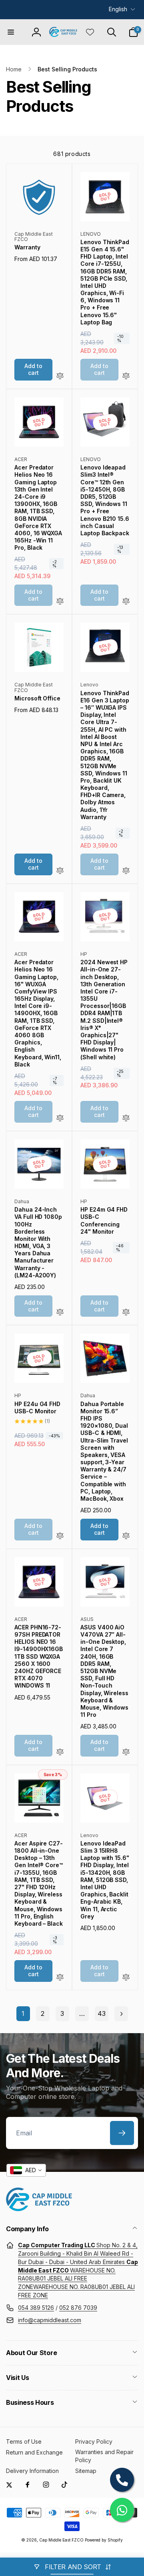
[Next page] (121, 2014)
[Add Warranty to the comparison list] (60, 376)
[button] (11, 32)
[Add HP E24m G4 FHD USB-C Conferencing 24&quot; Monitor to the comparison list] (126, 1312)
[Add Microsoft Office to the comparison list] (60, 871)
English (118, 9)
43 (102, 2013)
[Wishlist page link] (90, 32)
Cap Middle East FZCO (61, 2540)
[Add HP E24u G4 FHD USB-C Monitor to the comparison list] (60, 1536)
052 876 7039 (78, 2308)
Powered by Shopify (104, 2540)
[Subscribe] (122, 2133)
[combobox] (26, 2170)
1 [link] (23, 2013)
